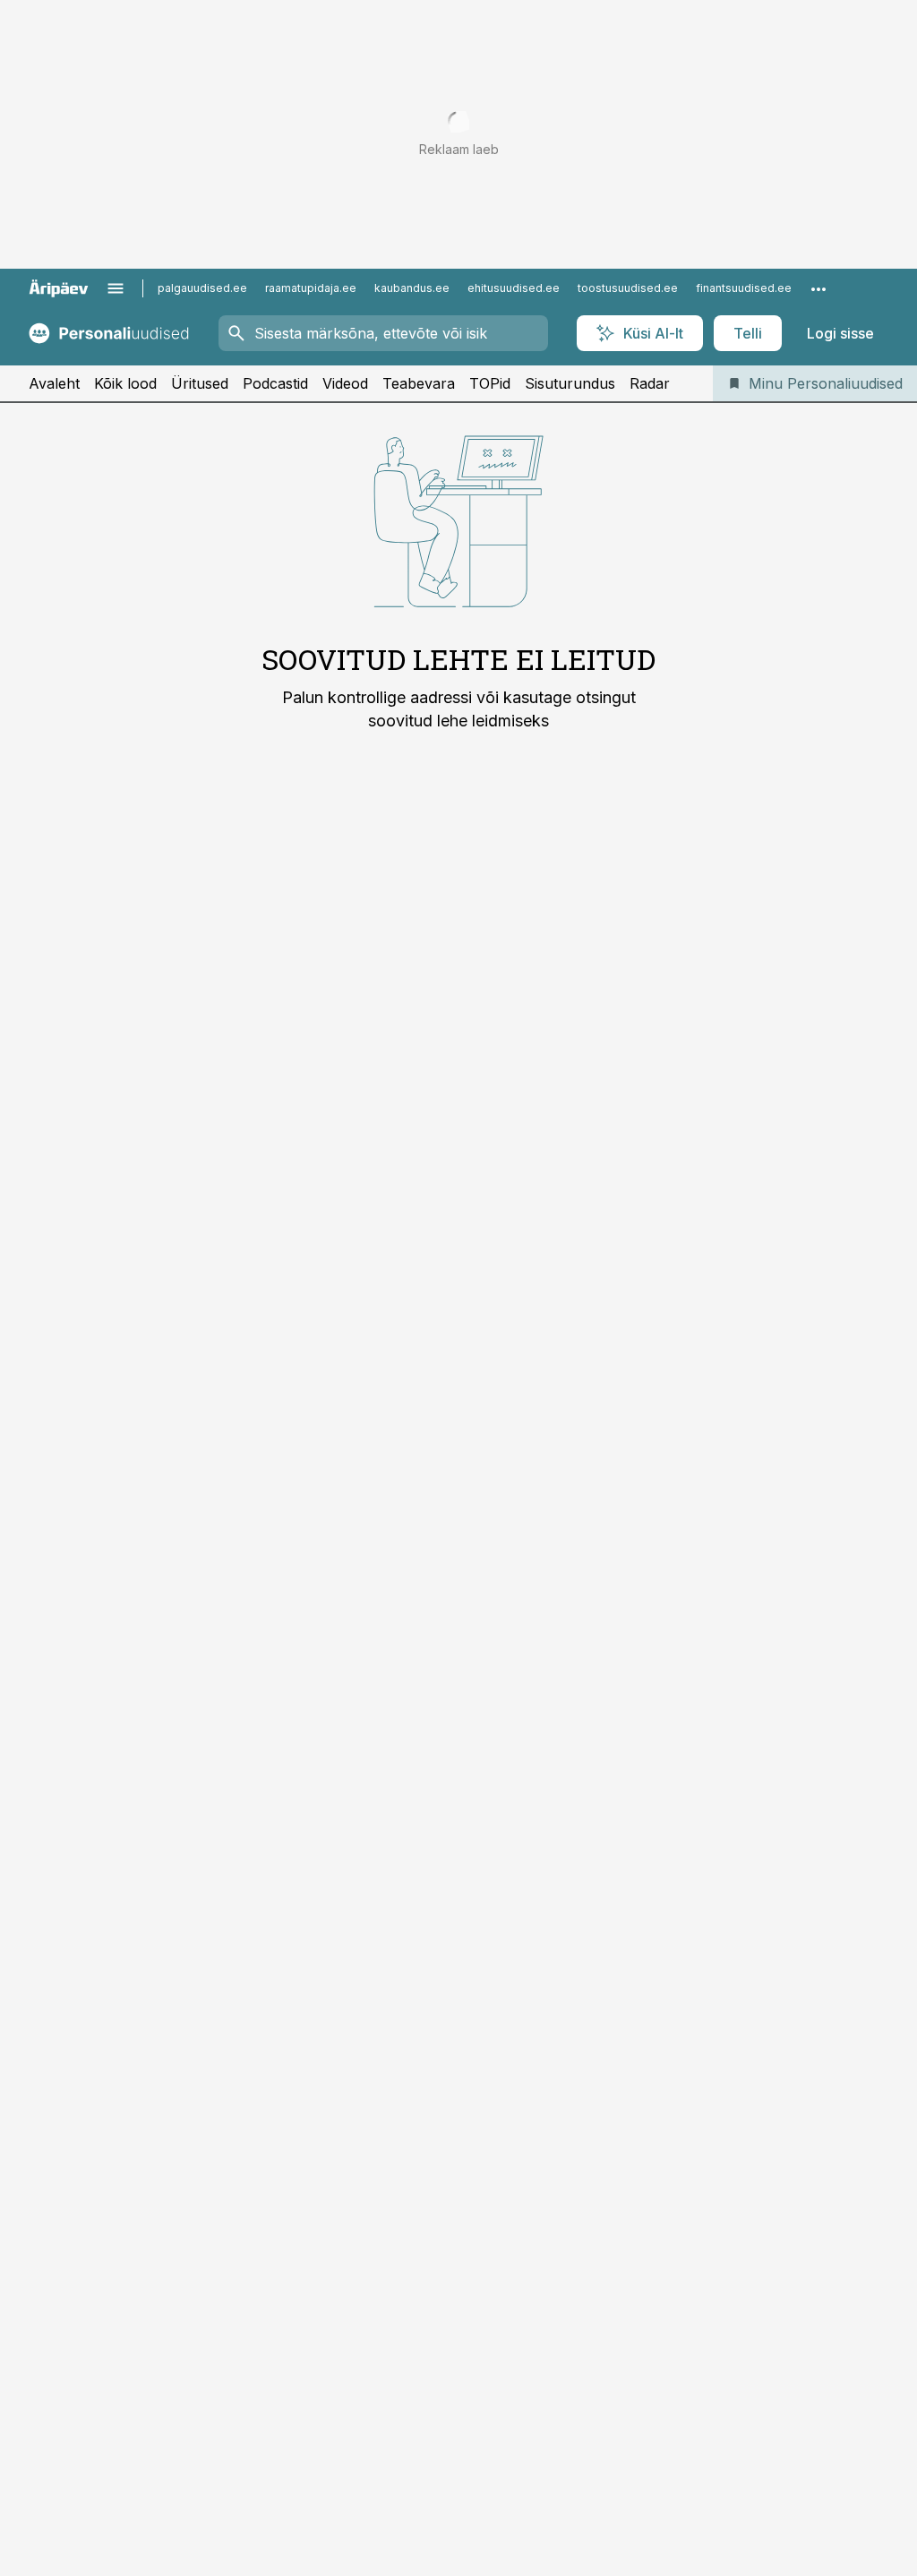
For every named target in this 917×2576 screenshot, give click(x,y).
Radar (650, 383)
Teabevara (419, 383)
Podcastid (275, 383)
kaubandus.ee (412, 288)
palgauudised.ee (202, 288)
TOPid (490, 383)
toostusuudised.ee (628, 288)
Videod (345, 383)
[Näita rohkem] (818, 288)
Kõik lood (125, 383)
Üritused (200, 383)
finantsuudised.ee (744, 288)
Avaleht (54, 383)
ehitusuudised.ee (514, 288)
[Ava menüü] (116, 288)
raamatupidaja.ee (311, 288)
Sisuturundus (570, 383)
